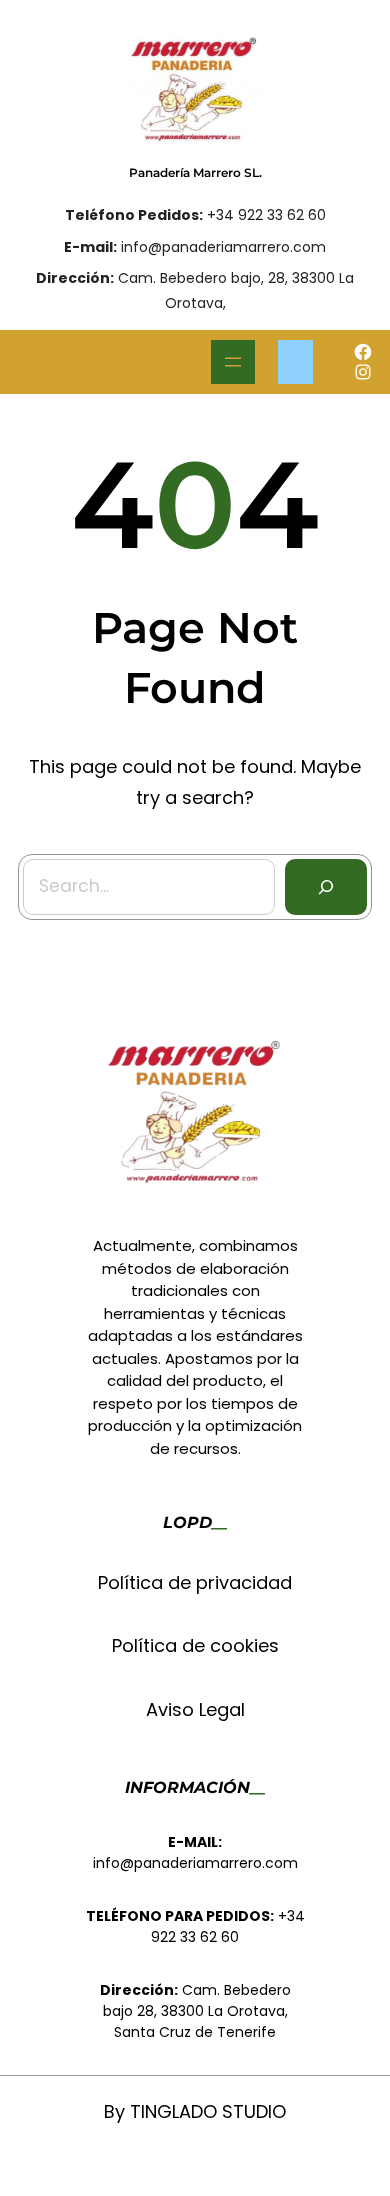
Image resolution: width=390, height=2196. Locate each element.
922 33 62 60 (195, 1937)
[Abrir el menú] (233, 362)
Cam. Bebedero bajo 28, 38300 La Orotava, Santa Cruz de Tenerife (197, 2011)
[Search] (326, 887)
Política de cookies (195, 1645)
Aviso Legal (195, 1709)
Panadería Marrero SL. (195, 172)
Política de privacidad (195, 1582)
